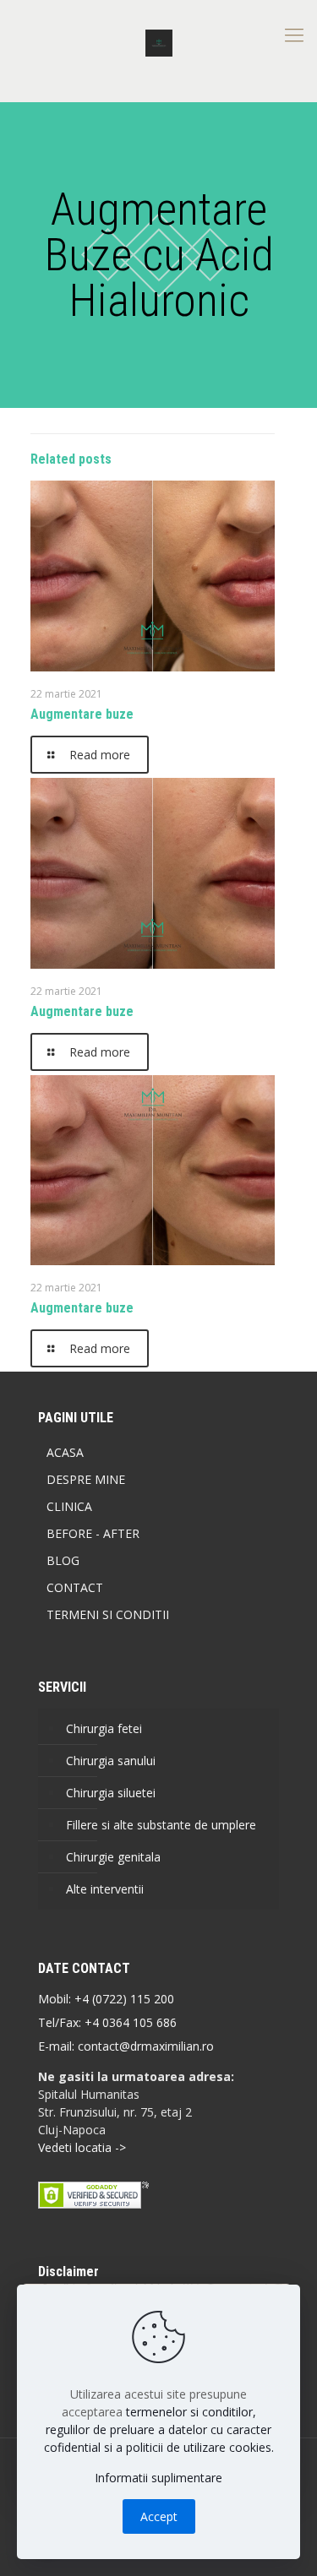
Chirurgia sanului (111, 1761)
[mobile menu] (294, 34)
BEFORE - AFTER (93, 1533)
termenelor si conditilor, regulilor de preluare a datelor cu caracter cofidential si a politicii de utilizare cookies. (159, 2429)
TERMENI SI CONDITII (108, 1614)
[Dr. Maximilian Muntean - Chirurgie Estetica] (158, 42)
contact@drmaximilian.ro (146, 2046)
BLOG (63, 1560)
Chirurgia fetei (104, 1728)
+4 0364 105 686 (129, 2022)
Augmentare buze (82, 714)
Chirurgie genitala (113, 1857)
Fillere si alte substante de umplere (161, 1825)
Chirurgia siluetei (111, 1793)
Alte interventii (105, 1889)
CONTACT (75, 1587)
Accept (159, 2516)
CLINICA (69, 1506)
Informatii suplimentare (158, 2478)
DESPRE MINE (86, 1479)
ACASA (65, 1452)
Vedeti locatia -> (82, 2147)
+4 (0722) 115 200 (124, 1999)
